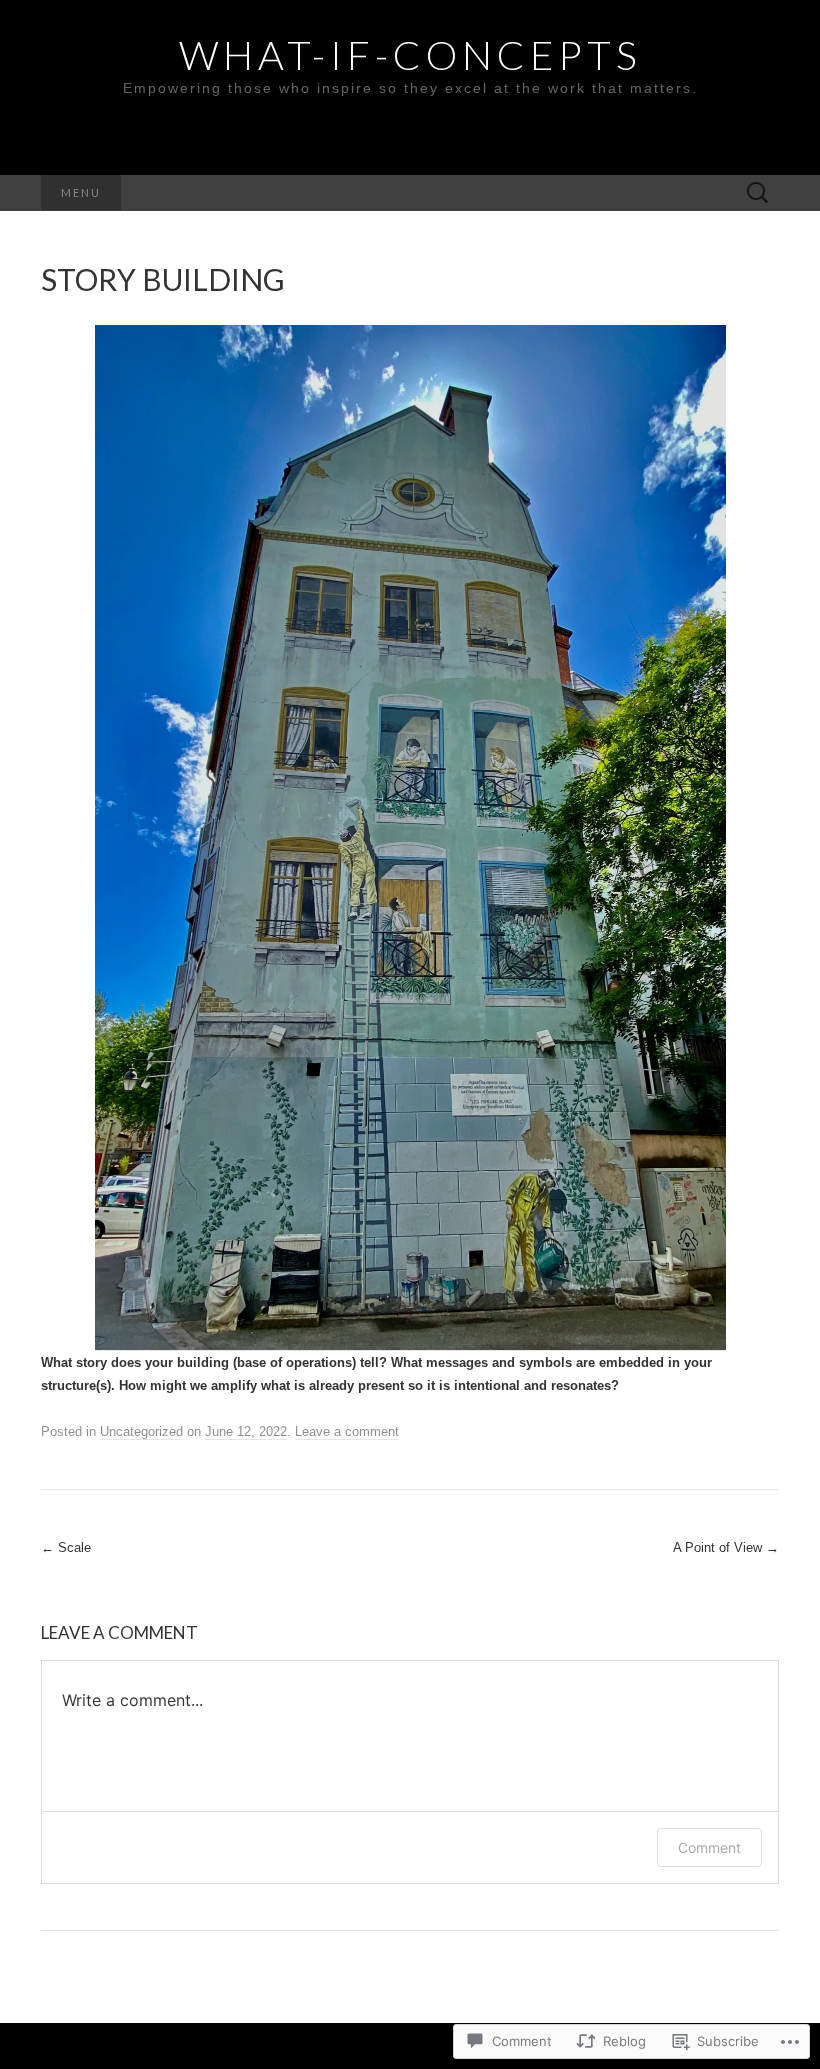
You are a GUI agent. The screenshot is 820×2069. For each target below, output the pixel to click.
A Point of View (726, 1547)
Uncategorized (141, 1431)
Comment (709, 1847)
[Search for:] (758, 193)
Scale (66, 1547)
